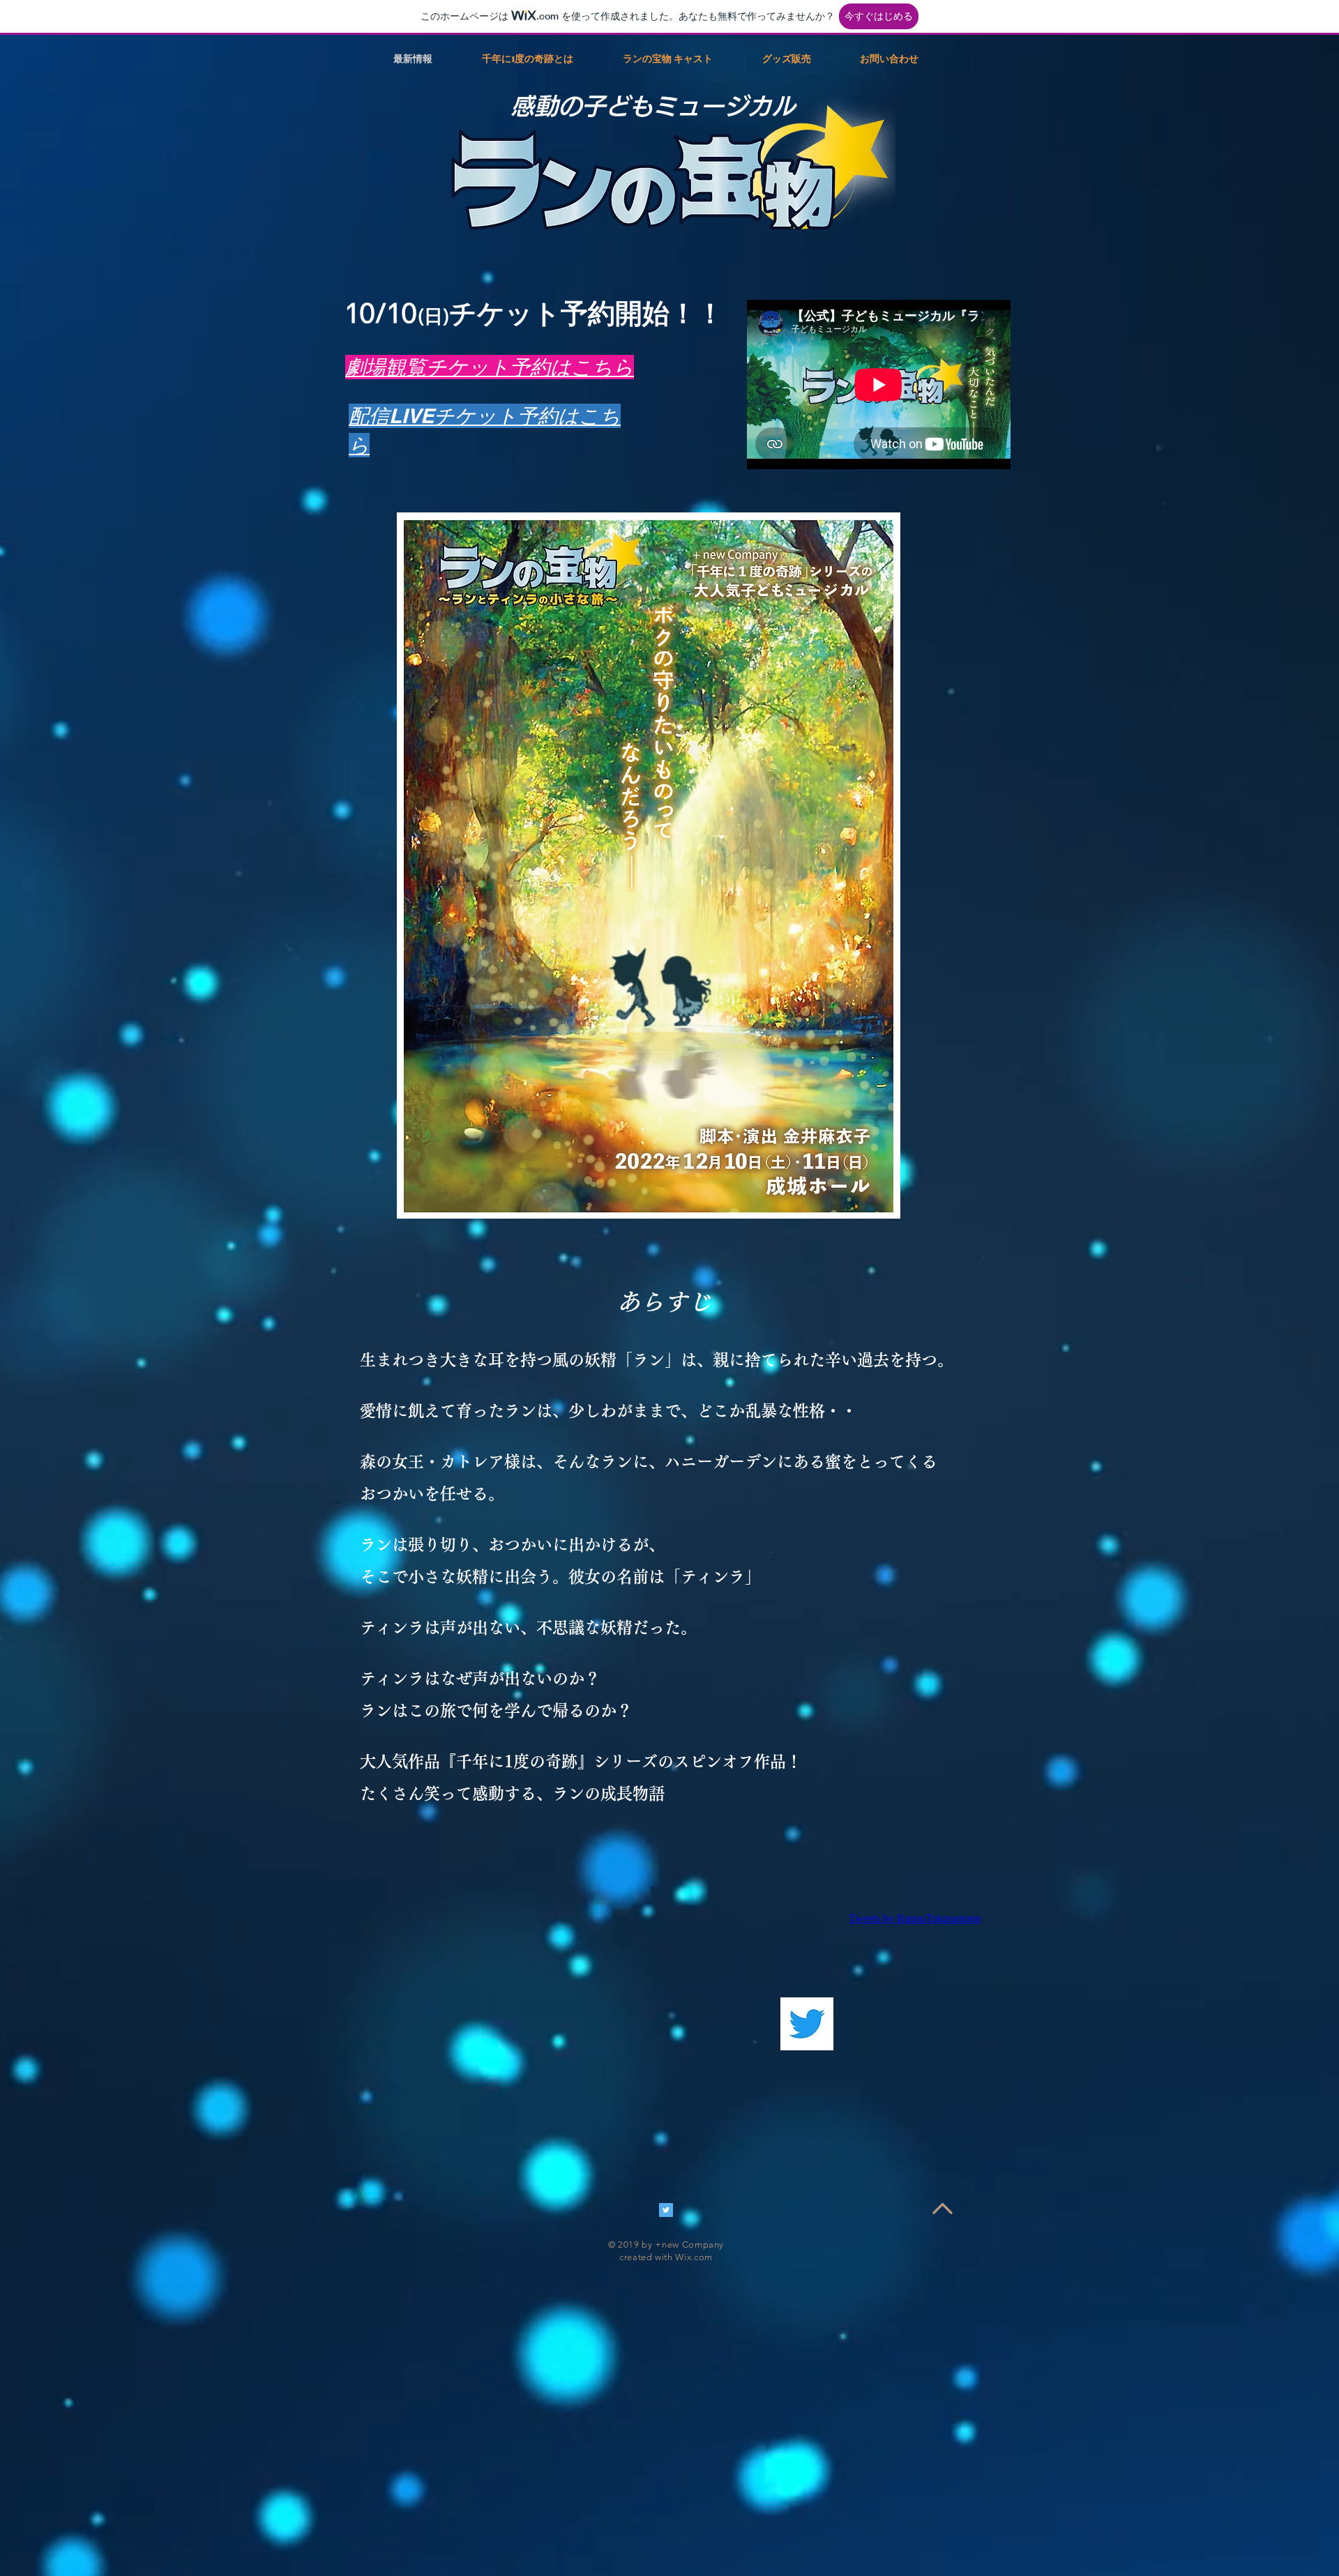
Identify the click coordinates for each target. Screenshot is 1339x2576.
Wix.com (694, 2257)
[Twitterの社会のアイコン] (666, 2210)
